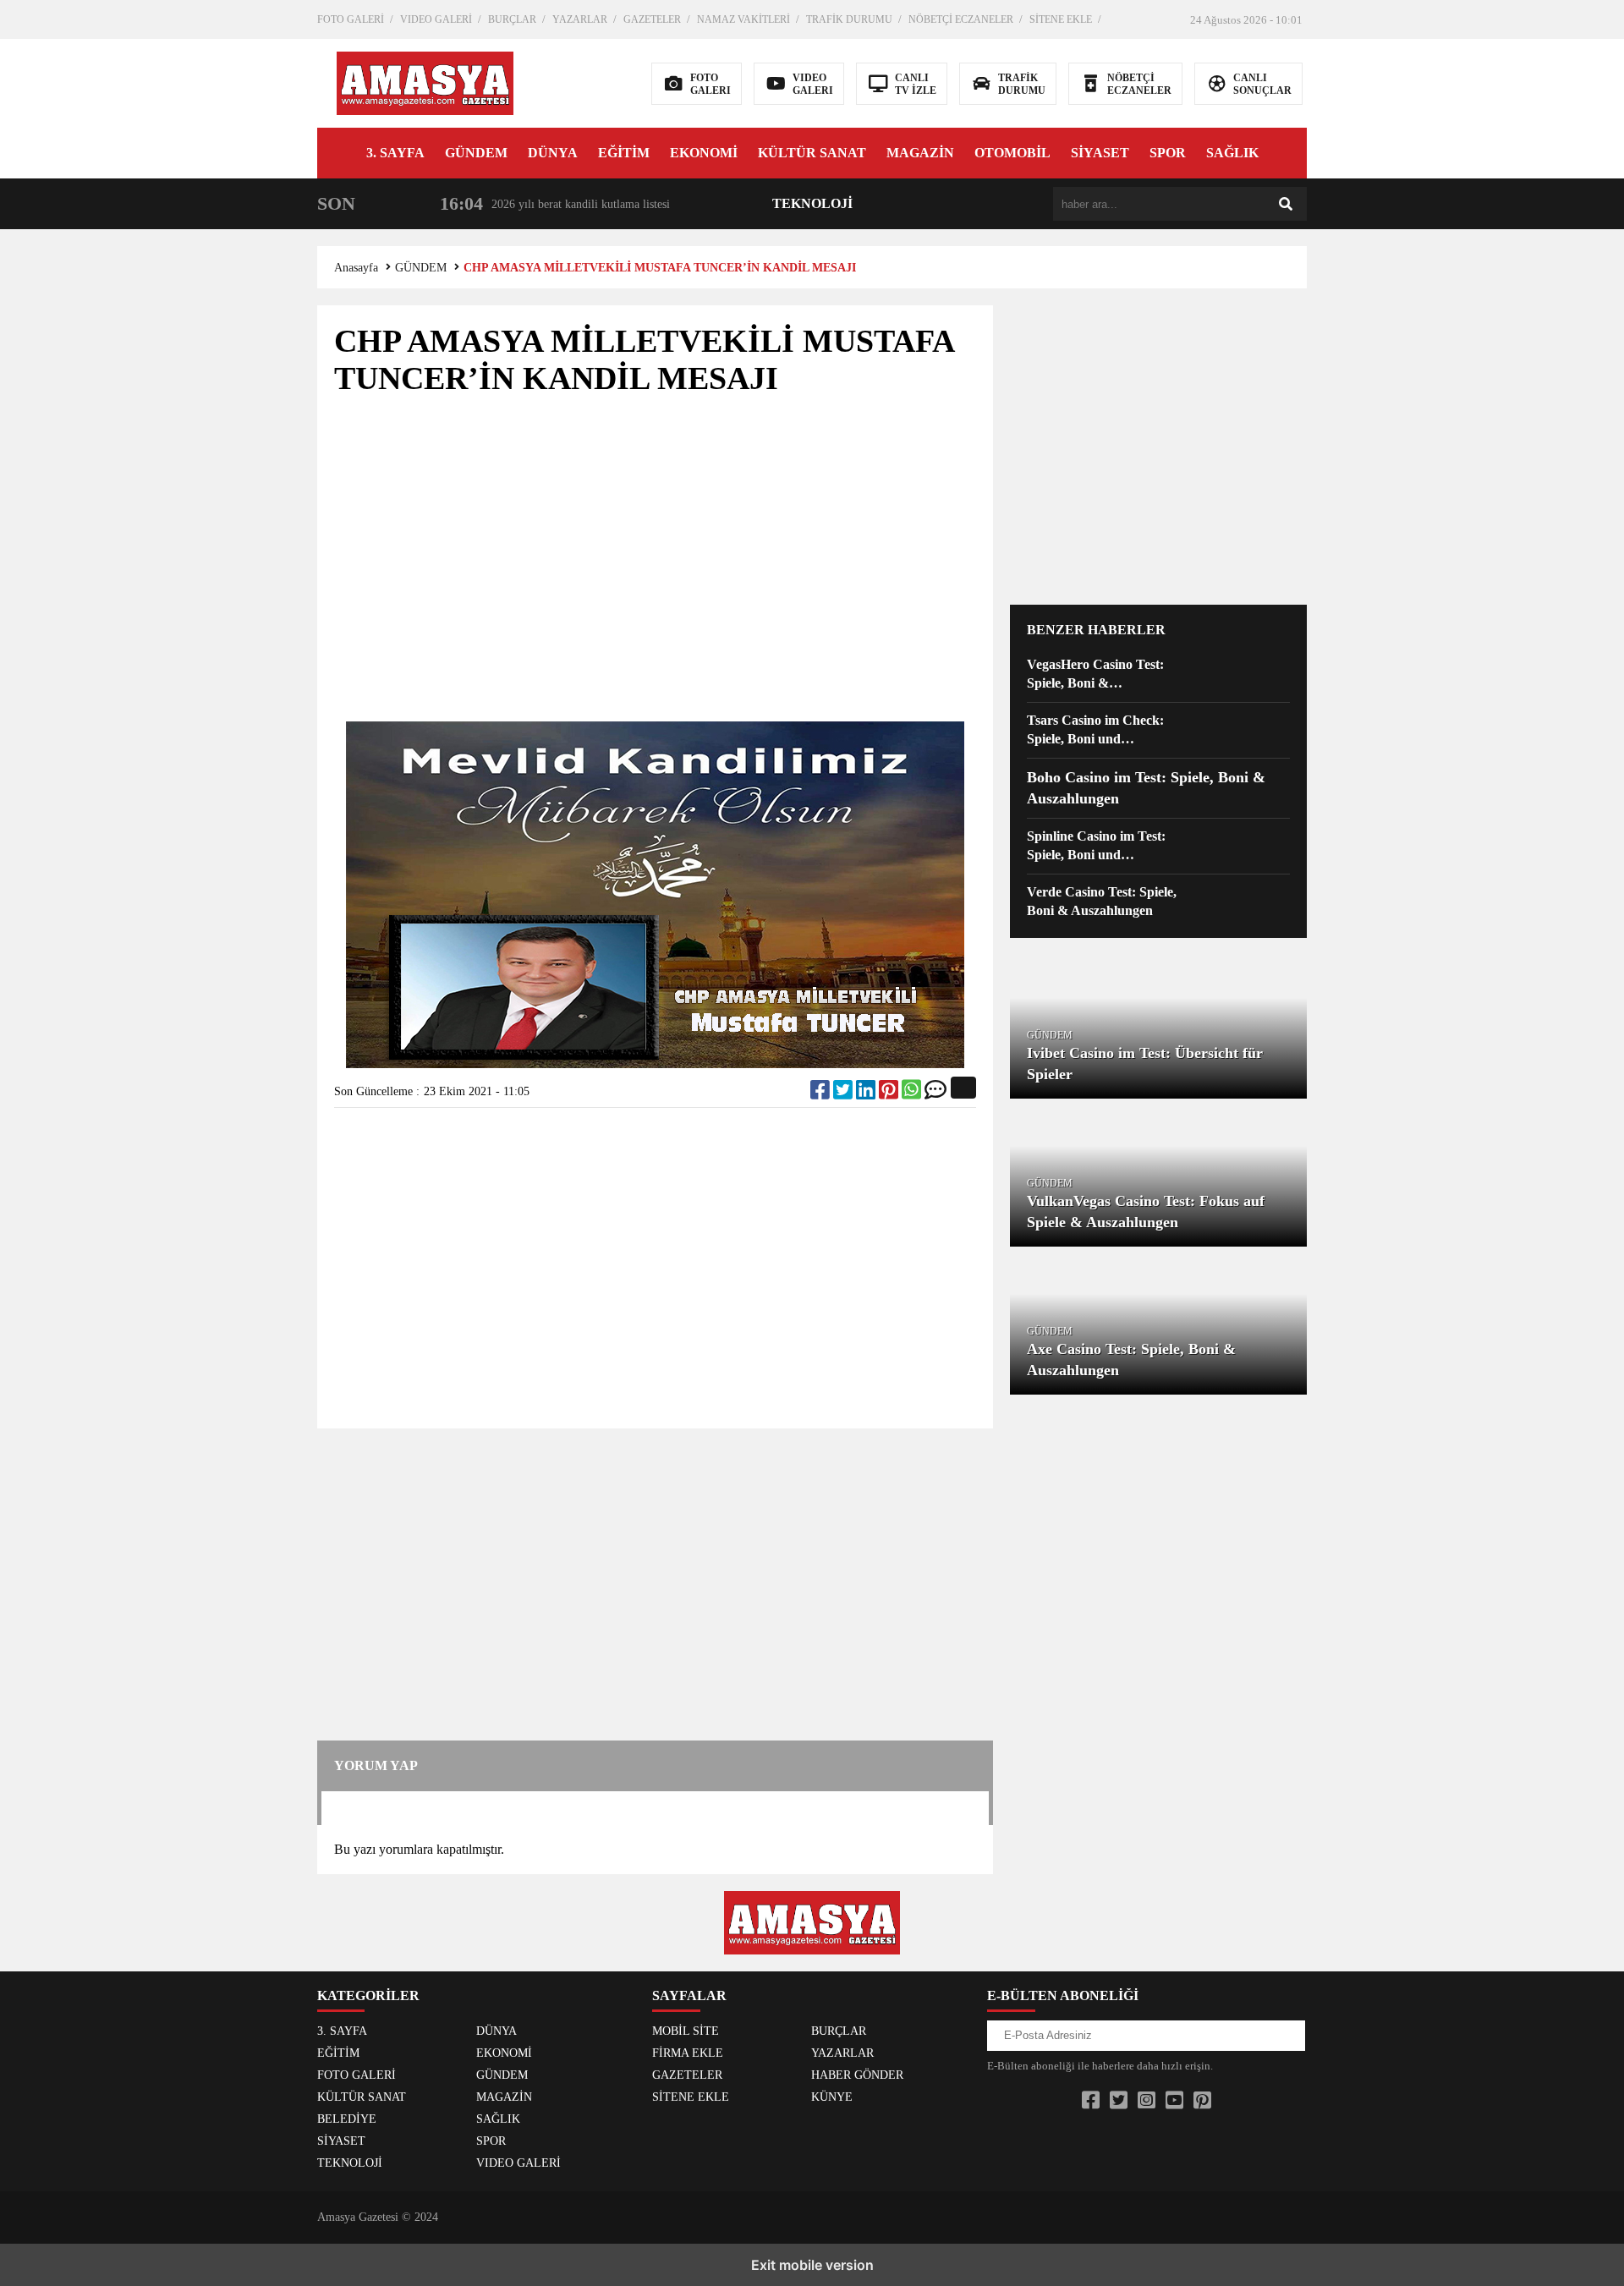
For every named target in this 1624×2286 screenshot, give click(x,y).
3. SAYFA (395, 153)
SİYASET (1100, 153)
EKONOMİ (704, 153)
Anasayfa (356, 268)
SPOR (1168, 153)
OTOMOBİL (1012, 153)
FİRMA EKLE (688, 2053)
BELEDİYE (347, 2119)
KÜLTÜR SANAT (812, 153)
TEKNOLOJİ (812, 203)
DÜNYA (553, 153)
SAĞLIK (1232, 153)
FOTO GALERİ (351, 19)
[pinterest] (890, 1093)
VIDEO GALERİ (436, 19)
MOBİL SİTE (686, 2031)
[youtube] (1174, 2101)
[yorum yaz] (935, 1093)
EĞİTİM (624, 153)
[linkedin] (867, 1093)
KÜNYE (832, 2097)
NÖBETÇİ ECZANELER (961, 19)
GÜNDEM (476, 153)
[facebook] (822, 1093)
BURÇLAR (512, 19)
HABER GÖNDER (857, 2075)
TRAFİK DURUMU (849, 19)
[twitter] (845, 1093)
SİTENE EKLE (1061, 19)
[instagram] (1147, 2101)
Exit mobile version (812, 2265)
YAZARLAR (580, 19)
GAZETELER (652, 19)
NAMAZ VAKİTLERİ (743, 19)
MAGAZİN (920, 153)
